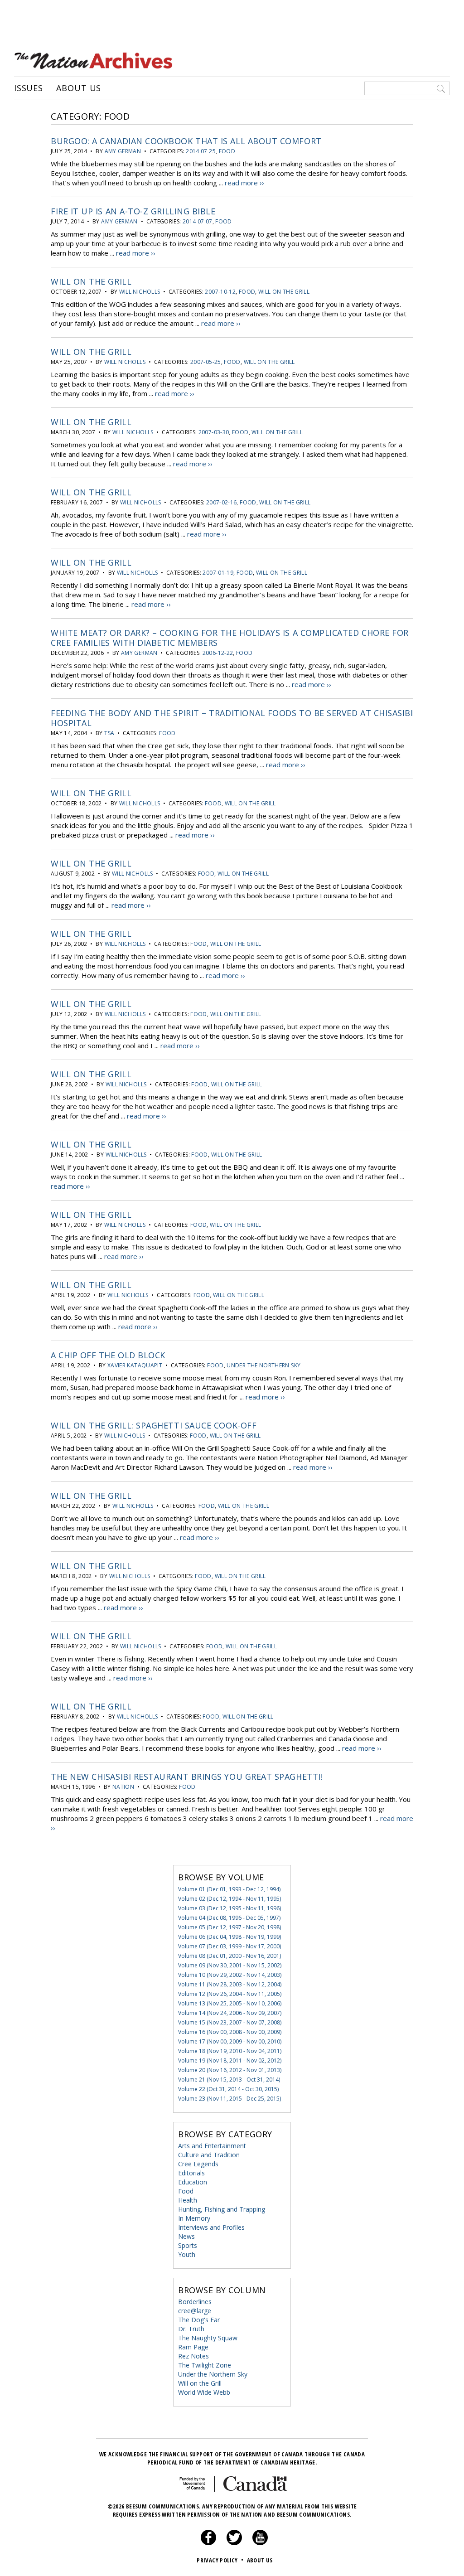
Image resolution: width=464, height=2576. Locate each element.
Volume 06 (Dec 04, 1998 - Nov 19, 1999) (230, 1937)
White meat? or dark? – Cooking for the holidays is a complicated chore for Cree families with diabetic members (230, 638)
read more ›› (244, 183)
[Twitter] (234, 2543)
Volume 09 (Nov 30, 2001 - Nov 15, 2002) (230, 1965)
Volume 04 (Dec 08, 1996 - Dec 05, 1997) (229, 1918)
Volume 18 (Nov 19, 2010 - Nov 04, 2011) (230, 2051)
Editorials (191, 2173)
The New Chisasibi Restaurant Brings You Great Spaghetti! (187, 1777)
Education (193, 2182)
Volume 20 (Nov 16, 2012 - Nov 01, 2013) (230, 2070)
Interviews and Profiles (211, 2227)
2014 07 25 (201, 151)
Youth (187, 2254)
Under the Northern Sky (263, 1365)
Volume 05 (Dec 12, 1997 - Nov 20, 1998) (230, 1927)
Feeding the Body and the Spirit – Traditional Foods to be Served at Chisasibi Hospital (232, 718)
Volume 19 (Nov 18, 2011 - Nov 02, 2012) (230, 2060)
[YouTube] (260, 2543)
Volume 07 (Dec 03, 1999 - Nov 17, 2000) (230, 1946)
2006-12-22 (218, 653)
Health (188, 2200)
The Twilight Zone (205, 2365)
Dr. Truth (191, 2329)
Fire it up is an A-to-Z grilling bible (133, 211)
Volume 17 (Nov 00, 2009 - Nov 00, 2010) (230, 2041)
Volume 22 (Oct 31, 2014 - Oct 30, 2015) (228, 2089)
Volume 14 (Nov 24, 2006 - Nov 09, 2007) (230, 2013)
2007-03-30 (214, 432)
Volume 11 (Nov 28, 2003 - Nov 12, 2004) (230, 1984)
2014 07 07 (198, 221)
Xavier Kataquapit (135, 1365)
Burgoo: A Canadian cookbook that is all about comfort (186, 141)
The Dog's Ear (199, 2320)
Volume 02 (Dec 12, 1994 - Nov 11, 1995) (230, 1899)
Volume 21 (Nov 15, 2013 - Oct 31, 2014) (229, 2080)
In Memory (194, 2218)
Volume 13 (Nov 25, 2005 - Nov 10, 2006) (230, 2003)
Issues (29, 88)
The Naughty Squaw (208, 2338)
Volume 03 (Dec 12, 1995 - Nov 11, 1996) (230, 1908)
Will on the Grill (91, 281)
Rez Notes (193, 2356)
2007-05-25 (206, 362)
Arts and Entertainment (212, 2146)
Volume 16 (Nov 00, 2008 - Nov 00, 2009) (230, 2032)
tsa (109, 733)
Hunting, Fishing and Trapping (222, 2209)
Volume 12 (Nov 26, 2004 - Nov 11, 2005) (230, 1994)
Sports (188, 2245)
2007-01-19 (218, 573)
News (186, 2236)
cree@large (195, 2311)
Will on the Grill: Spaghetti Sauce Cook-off (154, 1425)
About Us (79, 88)
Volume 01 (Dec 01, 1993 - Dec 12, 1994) (229, 1889)
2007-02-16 (222, 502)
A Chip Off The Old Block (108, 1355)
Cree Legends (198, 2164)
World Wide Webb (204, 2392)
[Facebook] (208, 2543)
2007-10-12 (220, 292)
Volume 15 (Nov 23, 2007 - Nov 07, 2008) (230, 2022)
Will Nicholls (140, 292)
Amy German (123, 151)
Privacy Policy (220, 2560)
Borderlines (195, 2302)
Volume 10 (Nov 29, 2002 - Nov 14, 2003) (230, 1975)
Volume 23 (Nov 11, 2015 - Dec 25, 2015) (230, 2099)
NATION (123, 1787)
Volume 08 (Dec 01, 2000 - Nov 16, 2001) (230, 1956)
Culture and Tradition (209, 2155)
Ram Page (193, 2347)
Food (227, 151)
